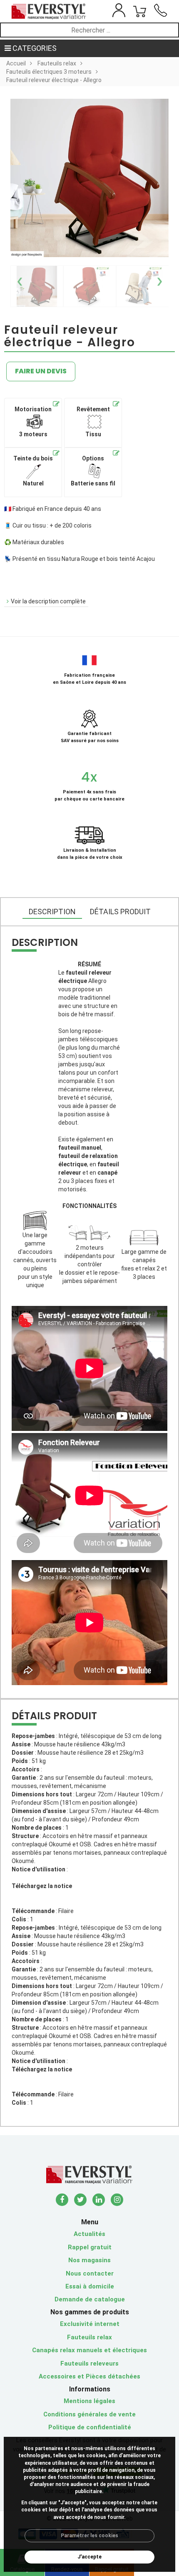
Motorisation (33, 422)
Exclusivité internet (90, 2324)
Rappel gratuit (90, 2247)
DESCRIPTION (52, 912)
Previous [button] (20, 278)
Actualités (89, 2234)
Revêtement (93, 422)
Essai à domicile (90, 2286)
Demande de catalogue (90, 2299)
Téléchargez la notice (42, 1886)
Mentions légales (89, 2401)
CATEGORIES (34, 48)
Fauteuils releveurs (89, 2363)
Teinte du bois (33, 471)
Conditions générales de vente (89, 2414)
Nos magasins (89, 2260)
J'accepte (89, 2557)
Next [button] (159, 278)
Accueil (16, 63)
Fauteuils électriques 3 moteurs (49, 72)
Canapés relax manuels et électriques (89, 2350)
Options (93, 471)
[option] (37, 286)
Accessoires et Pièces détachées (89, 2376)
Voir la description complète (48, 601)
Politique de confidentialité (90, 2427)
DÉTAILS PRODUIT (120, 912)
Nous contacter (90, 2273)
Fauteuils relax (57, 63)
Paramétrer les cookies (89, 2536)
